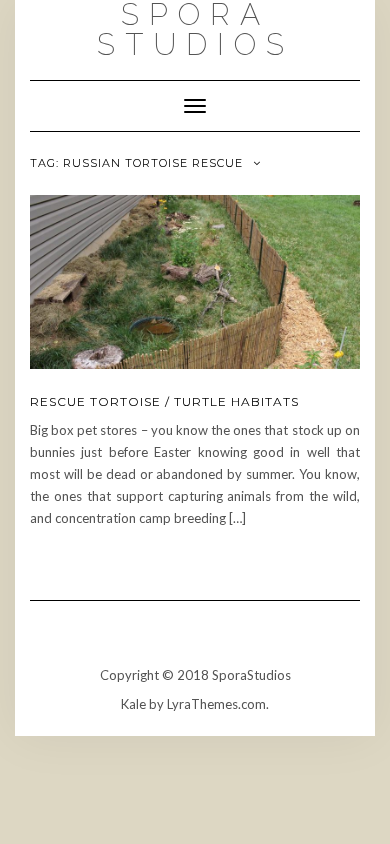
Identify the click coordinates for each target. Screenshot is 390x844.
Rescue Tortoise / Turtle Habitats (164, 401)
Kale (133, 704)
